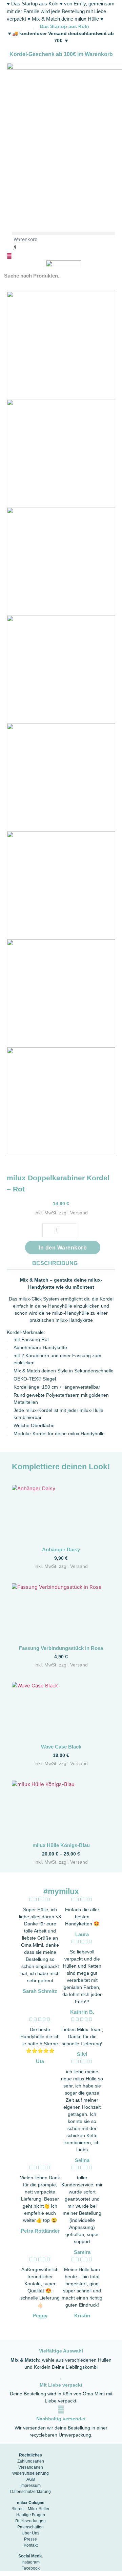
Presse (30, 2539)
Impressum (30, 2486)
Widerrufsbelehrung (30, 2473)
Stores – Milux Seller (30, 2509)
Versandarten (31, 2467)
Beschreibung (55, 1263)
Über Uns (30, 2533)
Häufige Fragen (31, 2515)
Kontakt (31, 2545)
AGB (31, 2479)
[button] (64, 233)
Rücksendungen (30, 2521)
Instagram (30, 2562)
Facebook (30, 2568)
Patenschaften (30, 2527)
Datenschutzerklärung (30, 2492)
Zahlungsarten (31, 2461)
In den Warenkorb (63, 1248)
